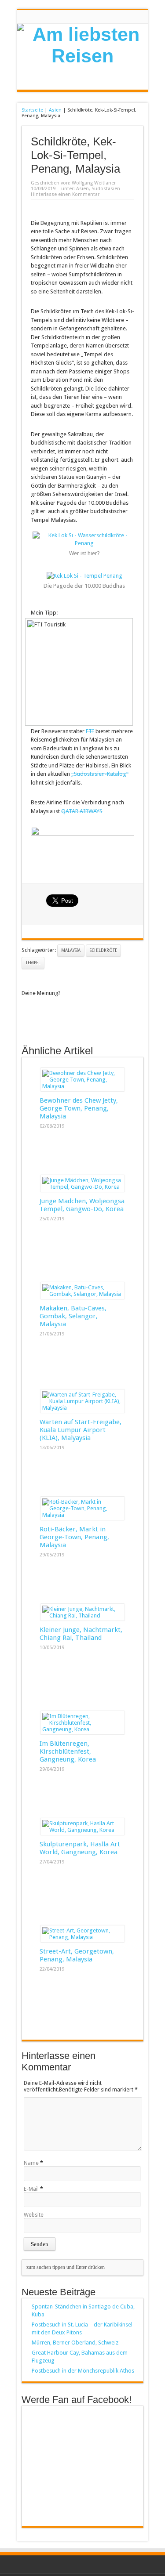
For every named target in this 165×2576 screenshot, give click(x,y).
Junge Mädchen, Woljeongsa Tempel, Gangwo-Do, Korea (82, 1205)
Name (31, 2163)
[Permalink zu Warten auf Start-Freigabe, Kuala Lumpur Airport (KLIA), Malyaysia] (82, 1408)
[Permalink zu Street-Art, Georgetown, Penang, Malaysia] (82, 1937)
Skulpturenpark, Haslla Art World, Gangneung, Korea (80, 1848)
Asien (55, 110)
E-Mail (31, 2189)
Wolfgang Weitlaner (94, 183)
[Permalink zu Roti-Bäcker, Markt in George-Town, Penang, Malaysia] (82, 1515)
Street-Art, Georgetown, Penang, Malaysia (77, 1955)
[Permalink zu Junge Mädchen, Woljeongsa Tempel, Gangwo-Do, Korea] (82, 1187)
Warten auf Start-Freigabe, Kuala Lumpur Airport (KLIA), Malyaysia (81, 1430)
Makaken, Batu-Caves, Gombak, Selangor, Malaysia (73, 1316)
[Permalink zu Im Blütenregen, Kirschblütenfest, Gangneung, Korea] (82, 1729)
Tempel (33, 963)
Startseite (32, 110)
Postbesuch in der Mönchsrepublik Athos (83, 2371)
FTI (90, 731)
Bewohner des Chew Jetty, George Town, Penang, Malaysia (79, 1108)
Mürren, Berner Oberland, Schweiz (75, 2343)
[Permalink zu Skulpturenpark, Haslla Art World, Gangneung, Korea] (82, 1830)
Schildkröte (103, 950)
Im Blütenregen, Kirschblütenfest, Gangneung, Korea (68, 1751)
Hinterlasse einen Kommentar (65, 194)
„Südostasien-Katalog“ (100, 774)
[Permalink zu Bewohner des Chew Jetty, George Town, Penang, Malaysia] (82, 1086)
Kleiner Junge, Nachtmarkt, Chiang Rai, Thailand (81, 1634)
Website (34, 2215)
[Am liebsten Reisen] (82, 56)
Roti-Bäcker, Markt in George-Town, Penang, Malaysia (74, 1537)
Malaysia (71, 950)
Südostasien (106, 189)
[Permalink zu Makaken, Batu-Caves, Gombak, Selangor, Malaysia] (82, 1294)
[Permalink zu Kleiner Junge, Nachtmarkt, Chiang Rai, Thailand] (82, 1615)
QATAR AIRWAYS (82, 811)
